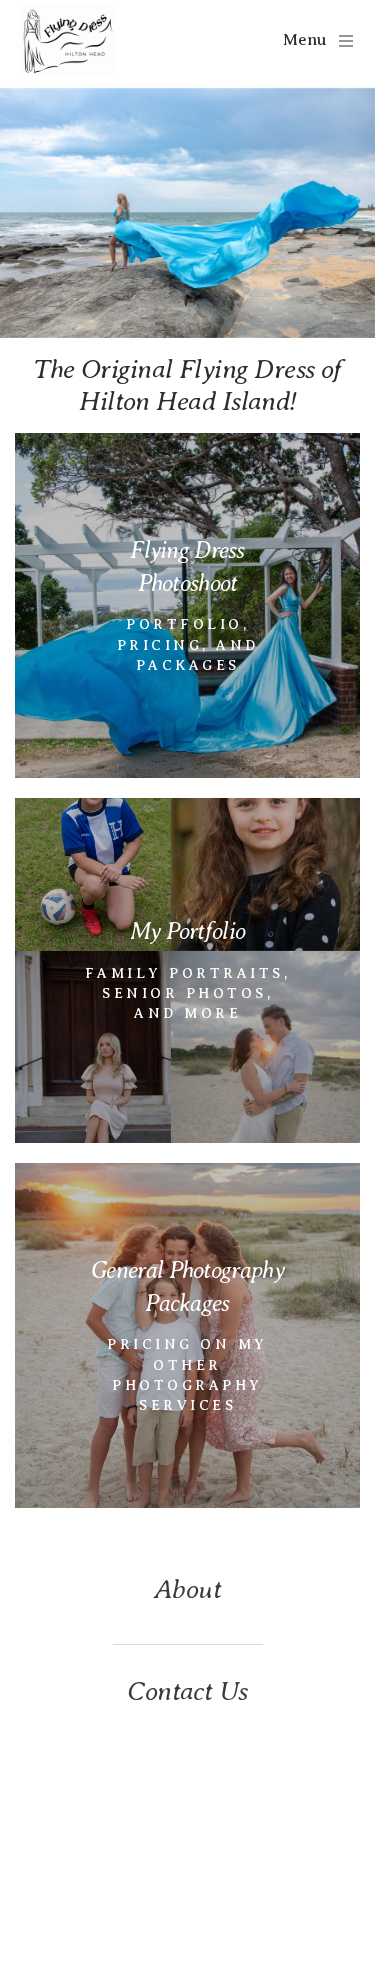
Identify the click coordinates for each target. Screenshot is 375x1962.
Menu (304, 40)
